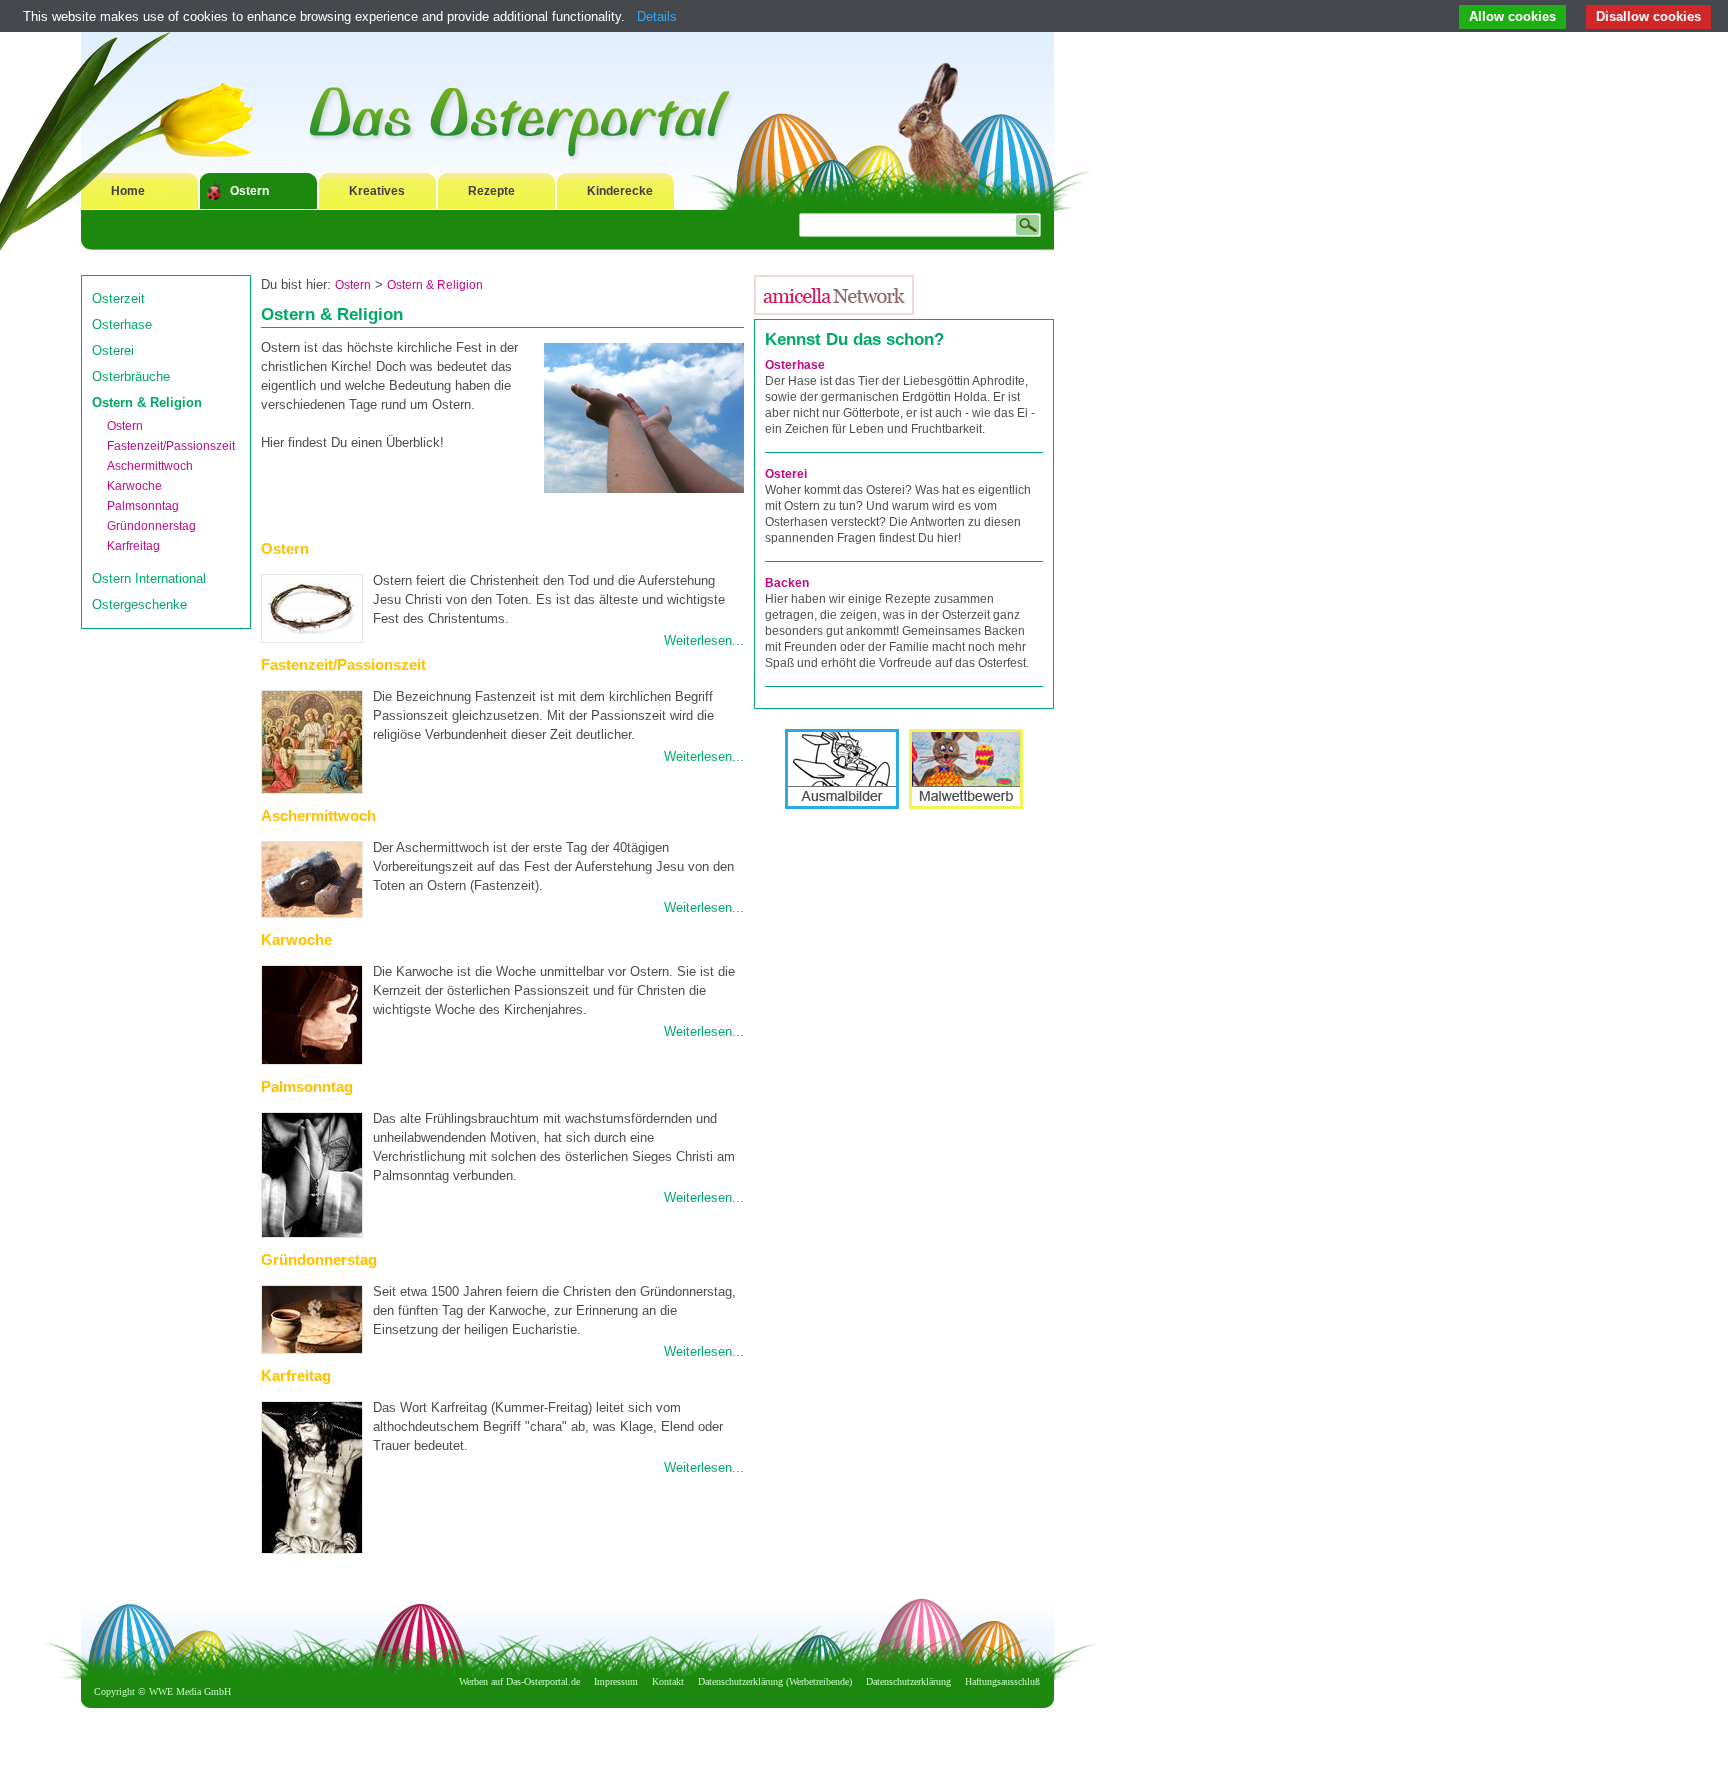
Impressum (616, 1681)
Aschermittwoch (150, 466)
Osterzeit (118, 298)
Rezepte (491, 191)
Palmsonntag (143, 506)
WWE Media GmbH (190, 1691)
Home (128, 191)
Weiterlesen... (704, 640)
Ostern (249, 191)
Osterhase (122, 324)
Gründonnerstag (151, 526)
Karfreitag (133, 546)
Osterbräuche (131, 376)
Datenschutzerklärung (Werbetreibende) (775, 1681)
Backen (787, 583)
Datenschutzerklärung (908, 1681)
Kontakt (668, 1681)
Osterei (113, 350)
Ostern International (149, 578)
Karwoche (134, 486)
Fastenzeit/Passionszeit (171, 446)
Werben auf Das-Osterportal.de (519, 1681)
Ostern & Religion (147, 402)
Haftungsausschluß (1002, 1681)
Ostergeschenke (139, 604)
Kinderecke (620, 191)
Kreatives (377, 191)
